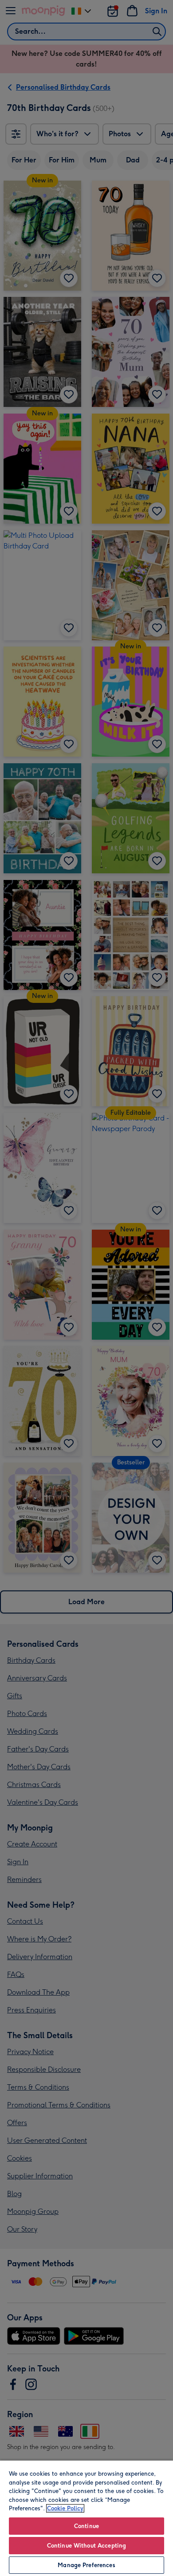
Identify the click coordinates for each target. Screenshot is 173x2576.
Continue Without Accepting (86, 2546)
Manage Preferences (86, 2565)
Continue (86, 2526)
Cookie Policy (65, 2508)
